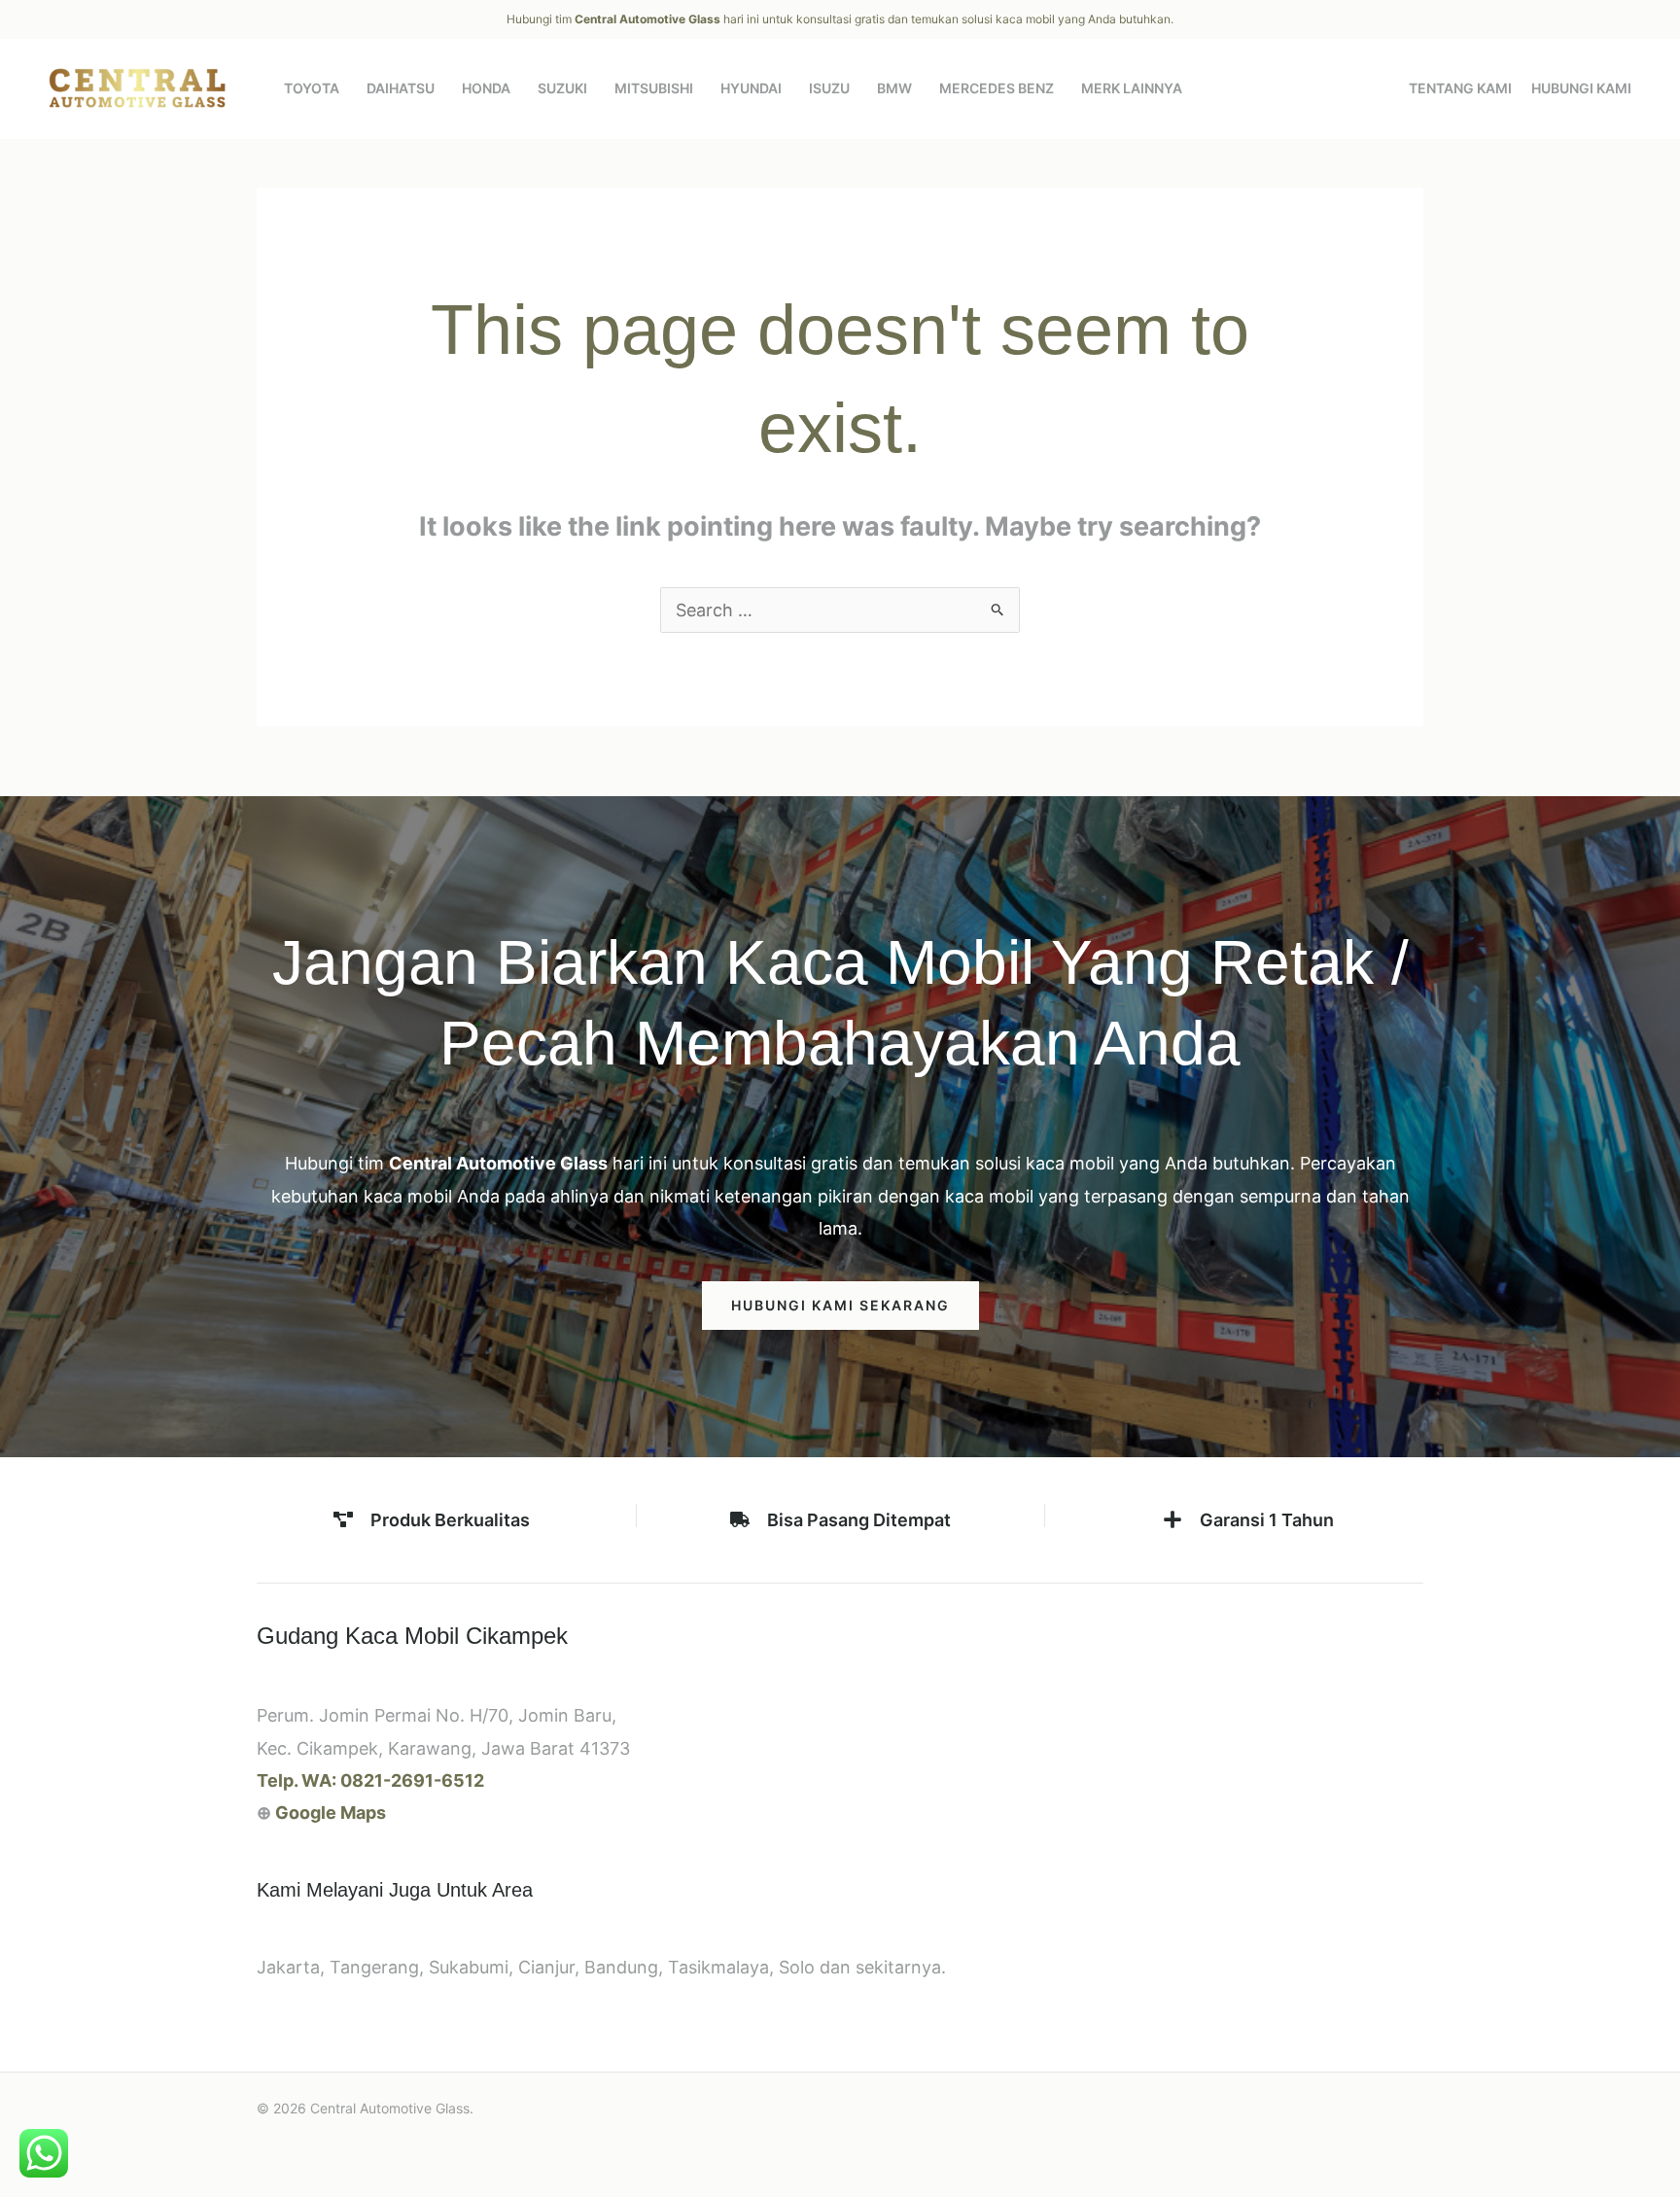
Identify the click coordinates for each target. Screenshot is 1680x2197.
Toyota (312, 88)
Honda (486, 88)
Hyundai (751, 88)
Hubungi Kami (1581, 88)
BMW (894, 88)
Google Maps (331, 1813)
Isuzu (829, 88)
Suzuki (562, 88)
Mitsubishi (654, 88)
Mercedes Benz (997, 88)
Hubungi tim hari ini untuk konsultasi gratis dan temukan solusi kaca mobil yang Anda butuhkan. (840, 19)
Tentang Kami (1460, 88)
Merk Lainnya (1132, 88)
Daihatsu (401, 88)
